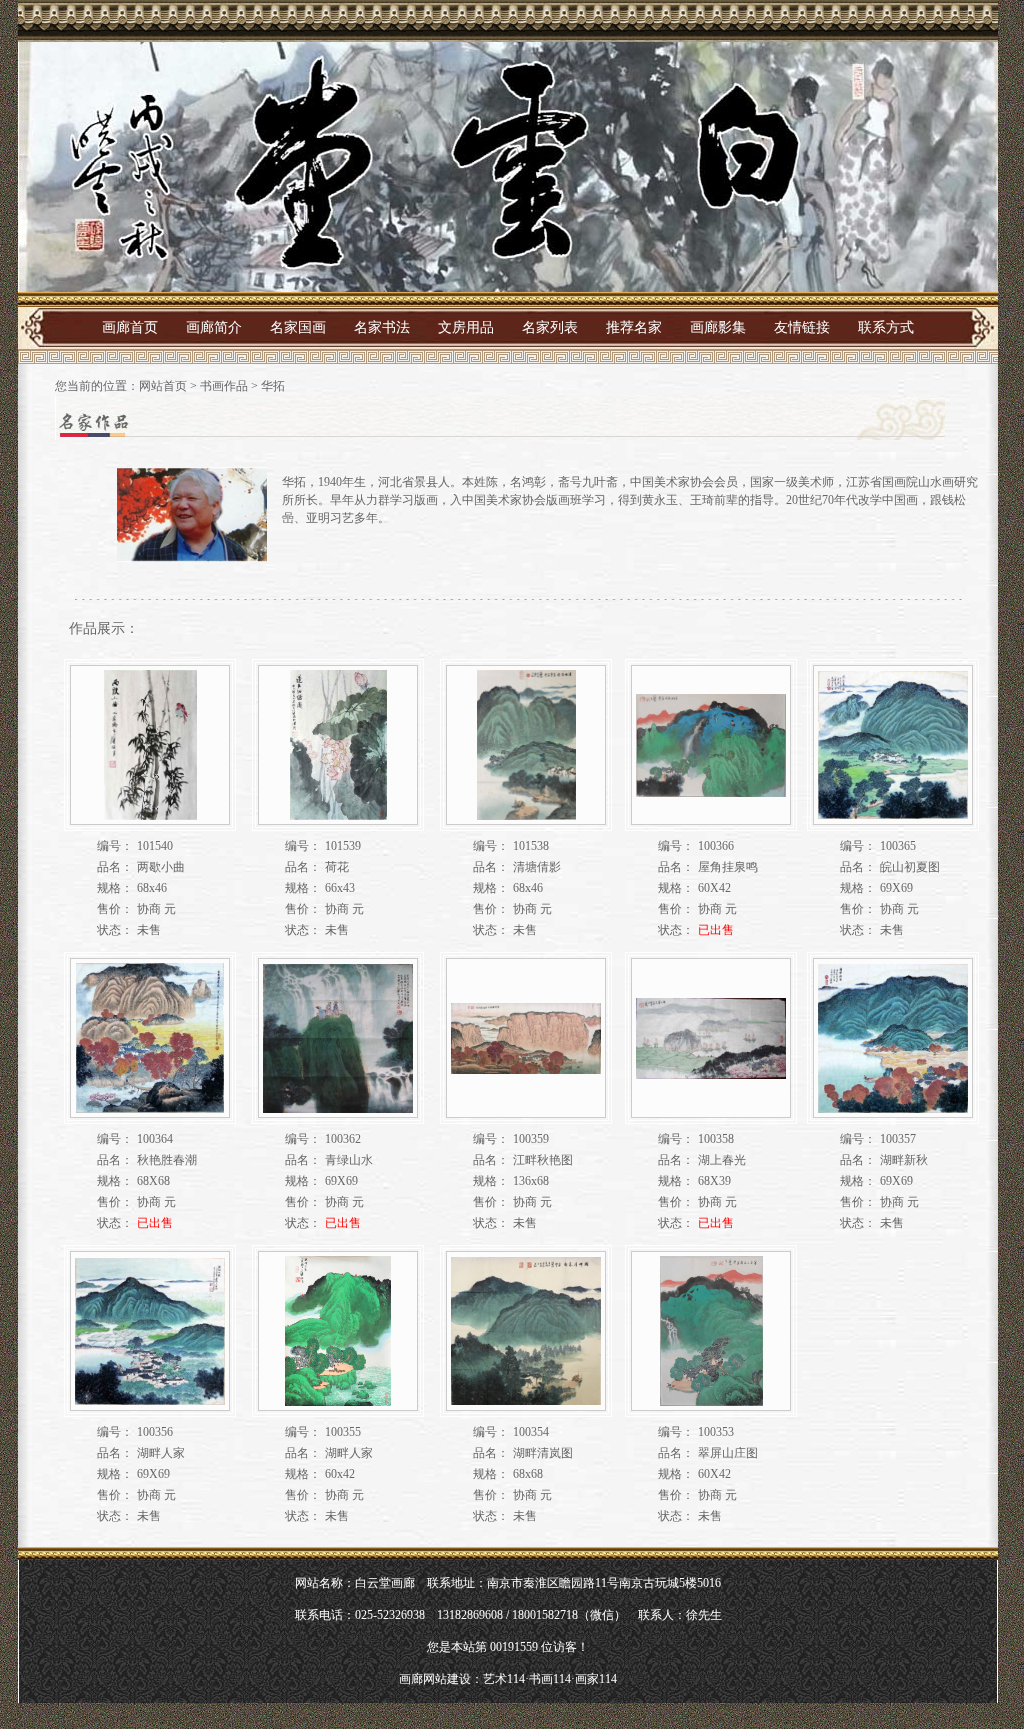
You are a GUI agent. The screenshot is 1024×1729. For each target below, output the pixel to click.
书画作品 (224, 386)
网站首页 (163, 386)
